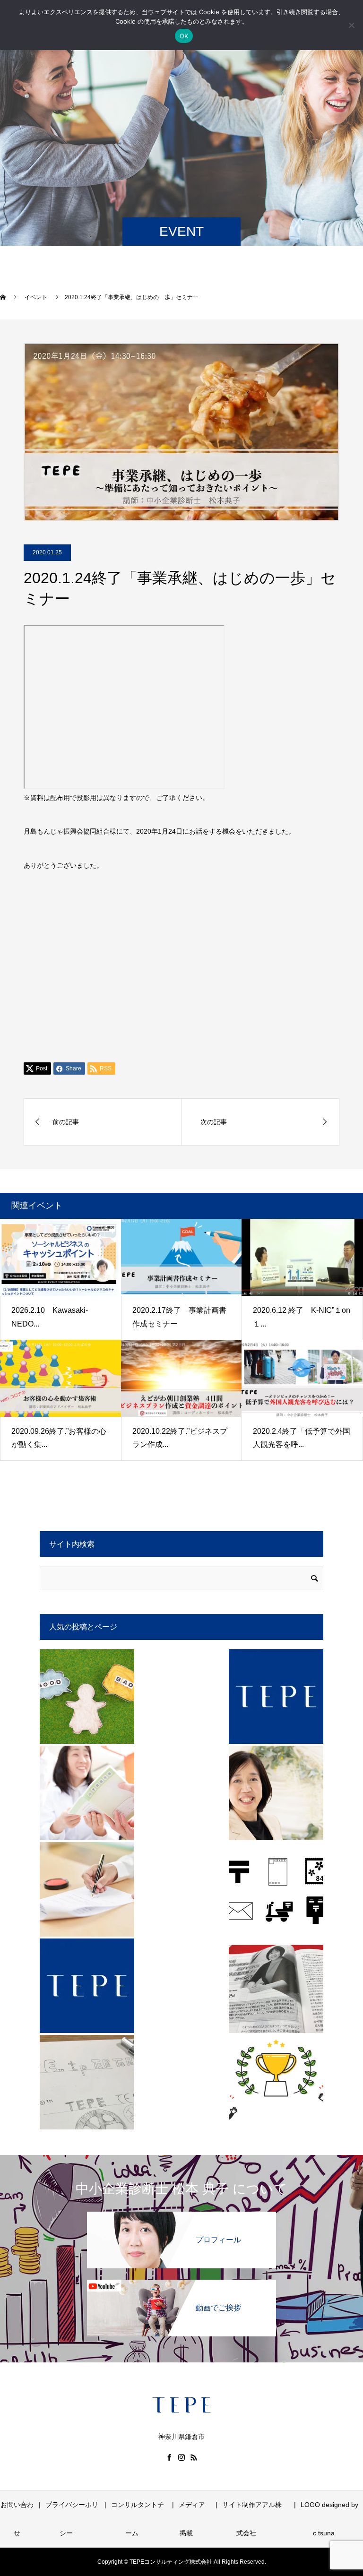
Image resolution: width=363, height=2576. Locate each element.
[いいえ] (351, 25)
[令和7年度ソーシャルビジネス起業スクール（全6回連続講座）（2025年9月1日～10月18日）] (87, 1986)
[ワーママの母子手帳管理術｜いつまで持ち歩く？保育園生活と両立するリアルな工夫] (87, 1793)
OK (184, 36)
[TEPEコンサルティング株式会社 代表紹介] (276, 1793)
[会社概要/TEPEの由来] (87, 2082)
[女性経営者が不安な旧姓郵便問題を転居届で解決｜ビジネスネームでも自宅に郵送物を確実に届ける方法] (276, 1889)
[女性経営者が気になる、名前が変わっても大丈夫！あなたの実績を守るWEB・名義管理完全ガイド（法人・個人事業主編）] (276, 2082)
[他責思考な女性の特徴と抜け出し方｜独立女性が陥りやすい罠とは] (87, 1697)
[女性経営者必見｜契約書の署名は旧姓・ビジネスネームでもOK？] (87, 1889)
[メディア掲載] (276, 1986)
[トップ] (276, 1697)
